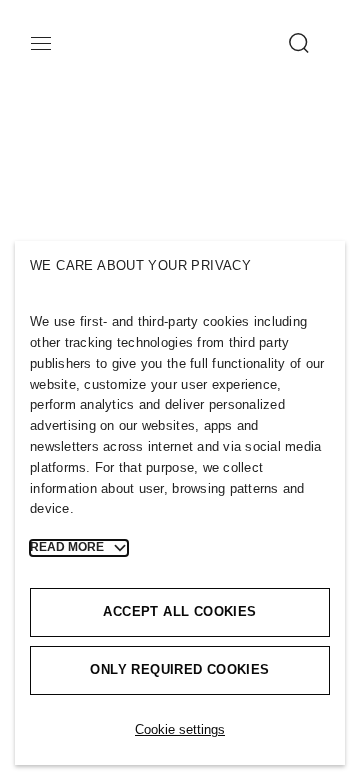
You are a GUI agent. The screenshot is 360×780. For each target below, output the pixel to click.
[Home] (94, 50)
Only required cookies (179, 669)
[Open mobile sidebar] (49, 43)
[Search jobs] (291, 43)
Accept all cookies (179, 611)
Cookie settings (180, 729)
